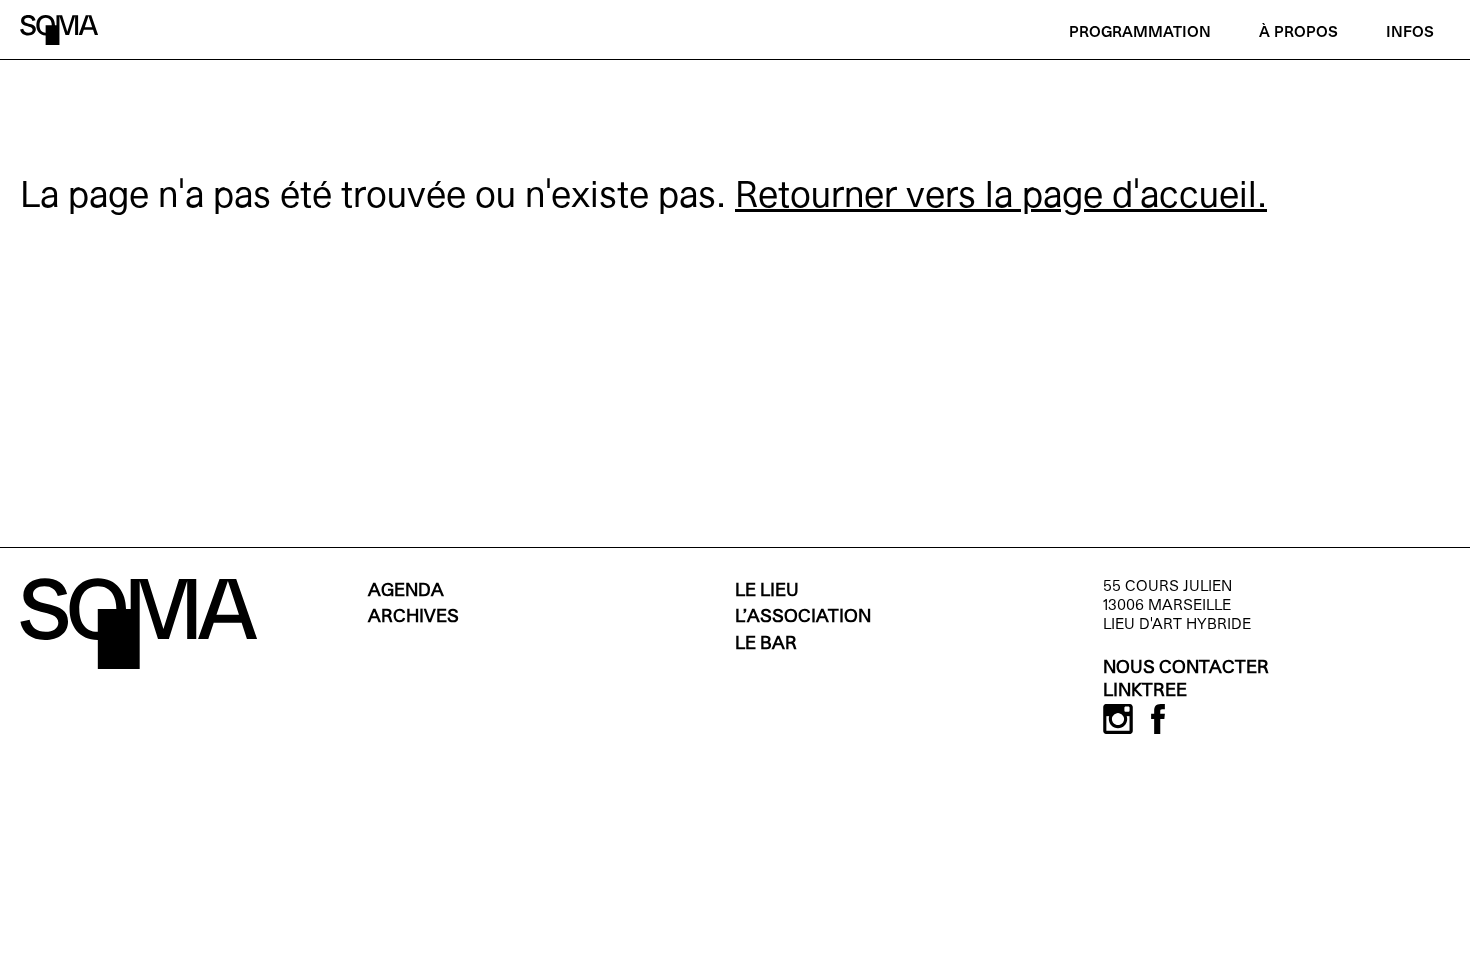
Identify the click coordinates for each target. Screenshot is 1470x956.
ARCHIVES (413, 617)
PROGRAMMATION (1140, 33)
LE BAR (766, 644)
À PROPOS (1298, 33)
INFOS (1410, 33)
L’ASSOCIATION (803, 617)
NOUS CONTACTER (1186, 668)
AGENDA (406, 591)
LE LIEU (767, 591)
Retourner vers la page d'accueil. (1001, 198)
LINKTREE (1145, 691)
